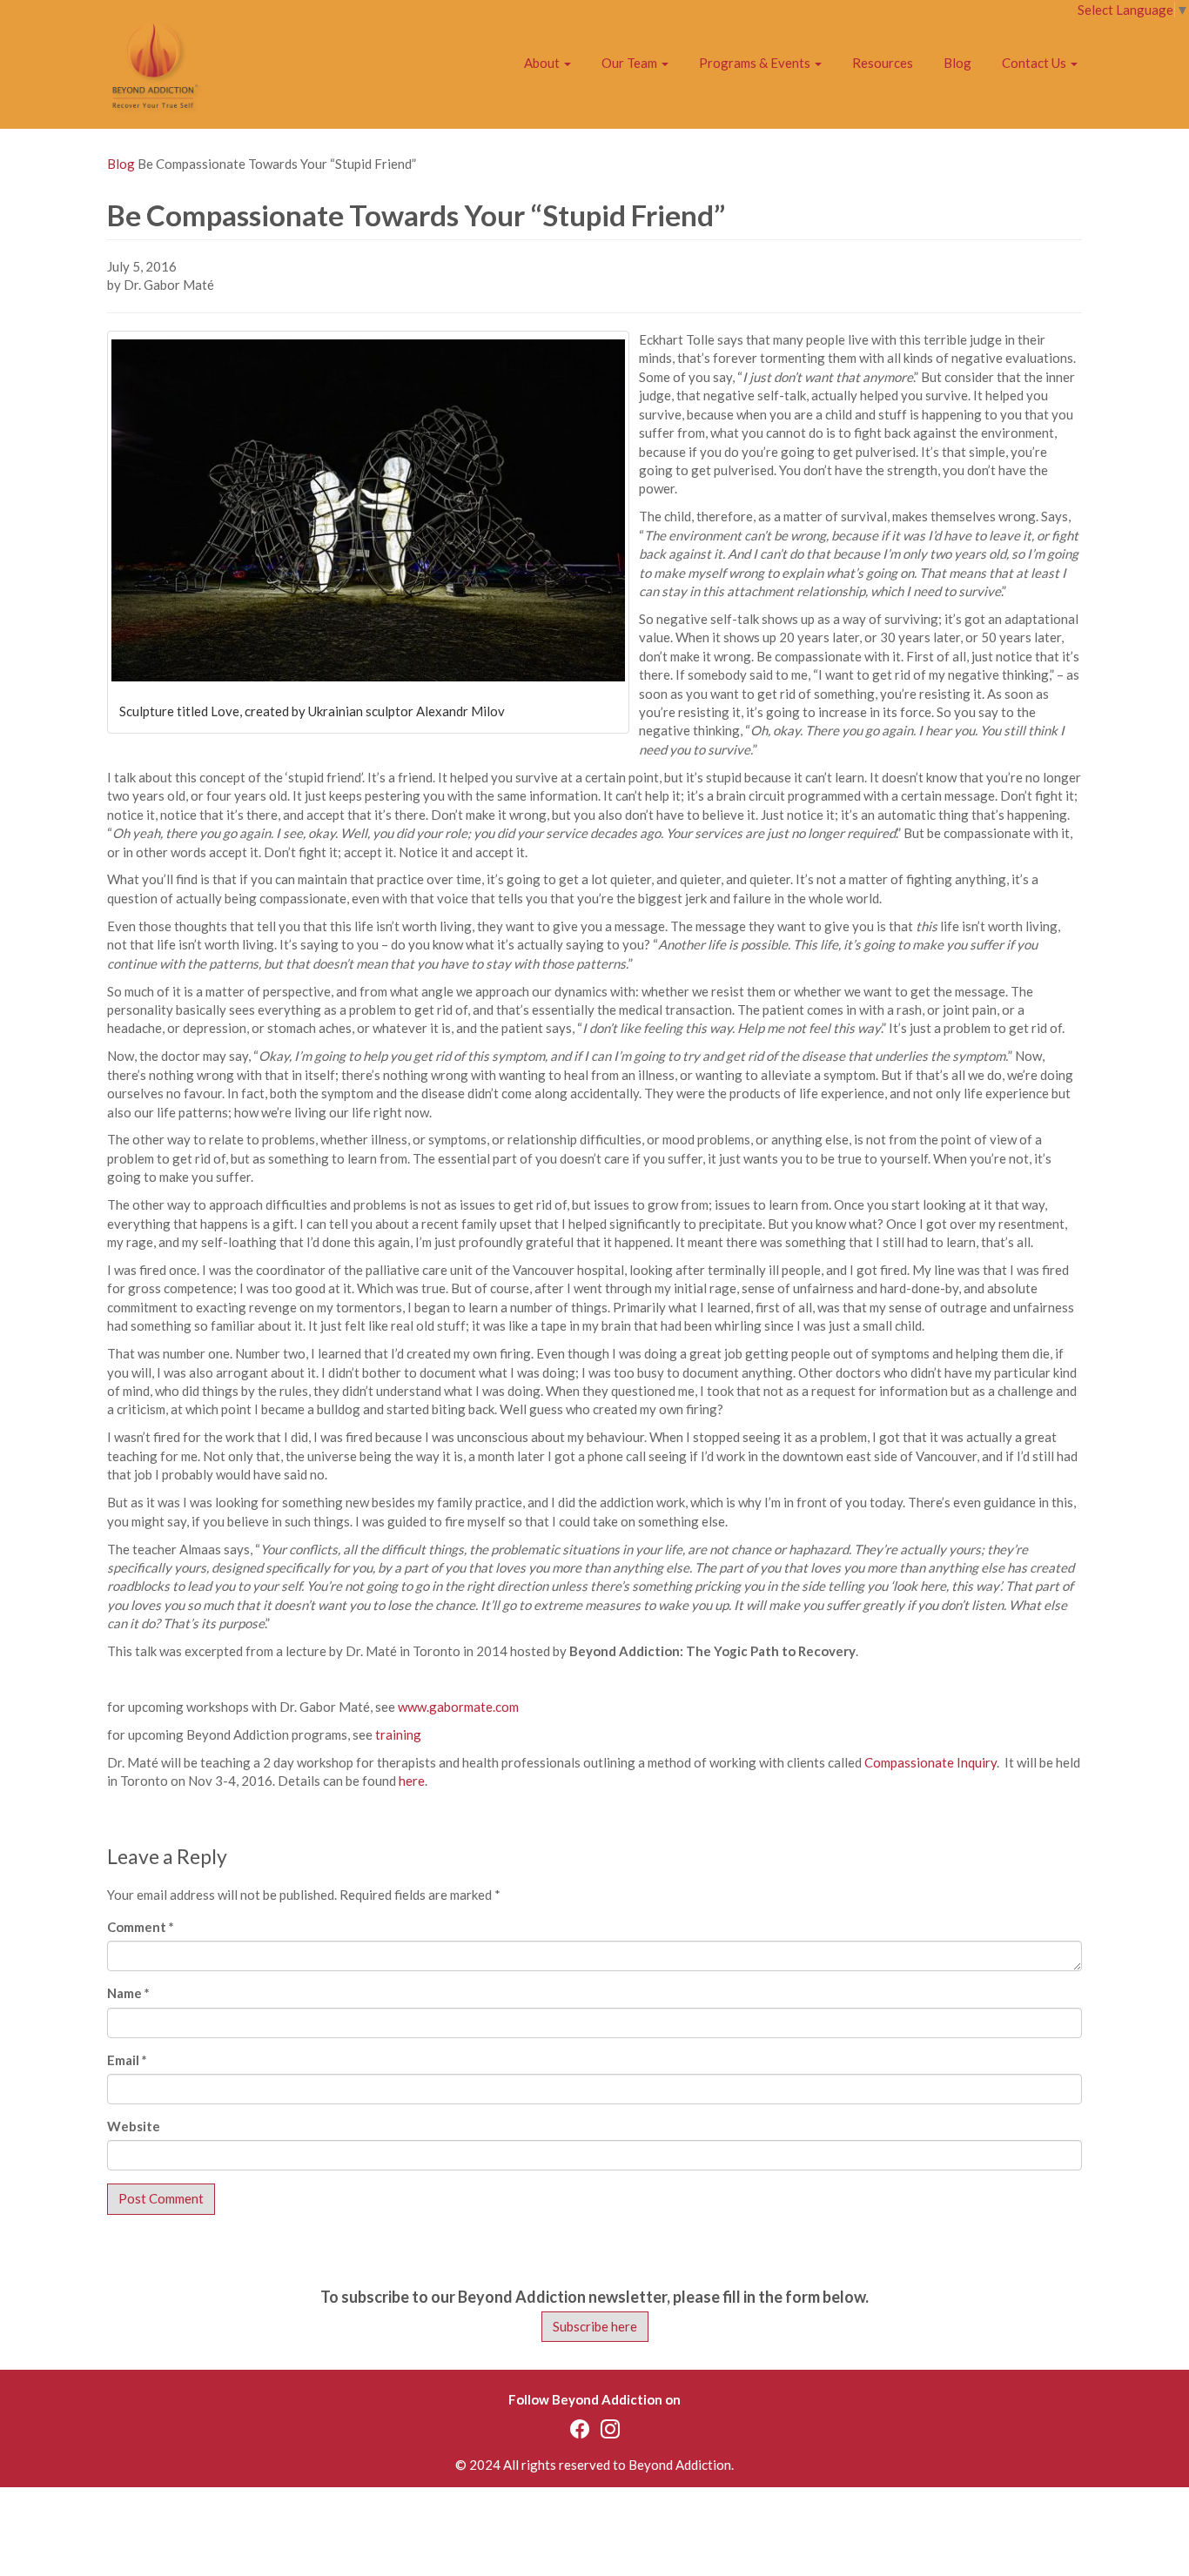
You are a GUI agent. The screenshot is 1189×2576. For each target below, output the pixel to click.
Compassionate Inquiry (930, 1762)
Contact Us (1035, 63)
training (398, 1734)
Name (128, 1993)
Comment (141, 1927)
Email (127, 2060)
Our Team (631, 63)
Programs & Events (756, 63)
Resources (883, 63)
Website (134, 2126)
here (412, 1781)
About (543, 63)
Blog (957, 63)
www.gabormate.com (458, 1707)
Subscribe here (595, 2326)
